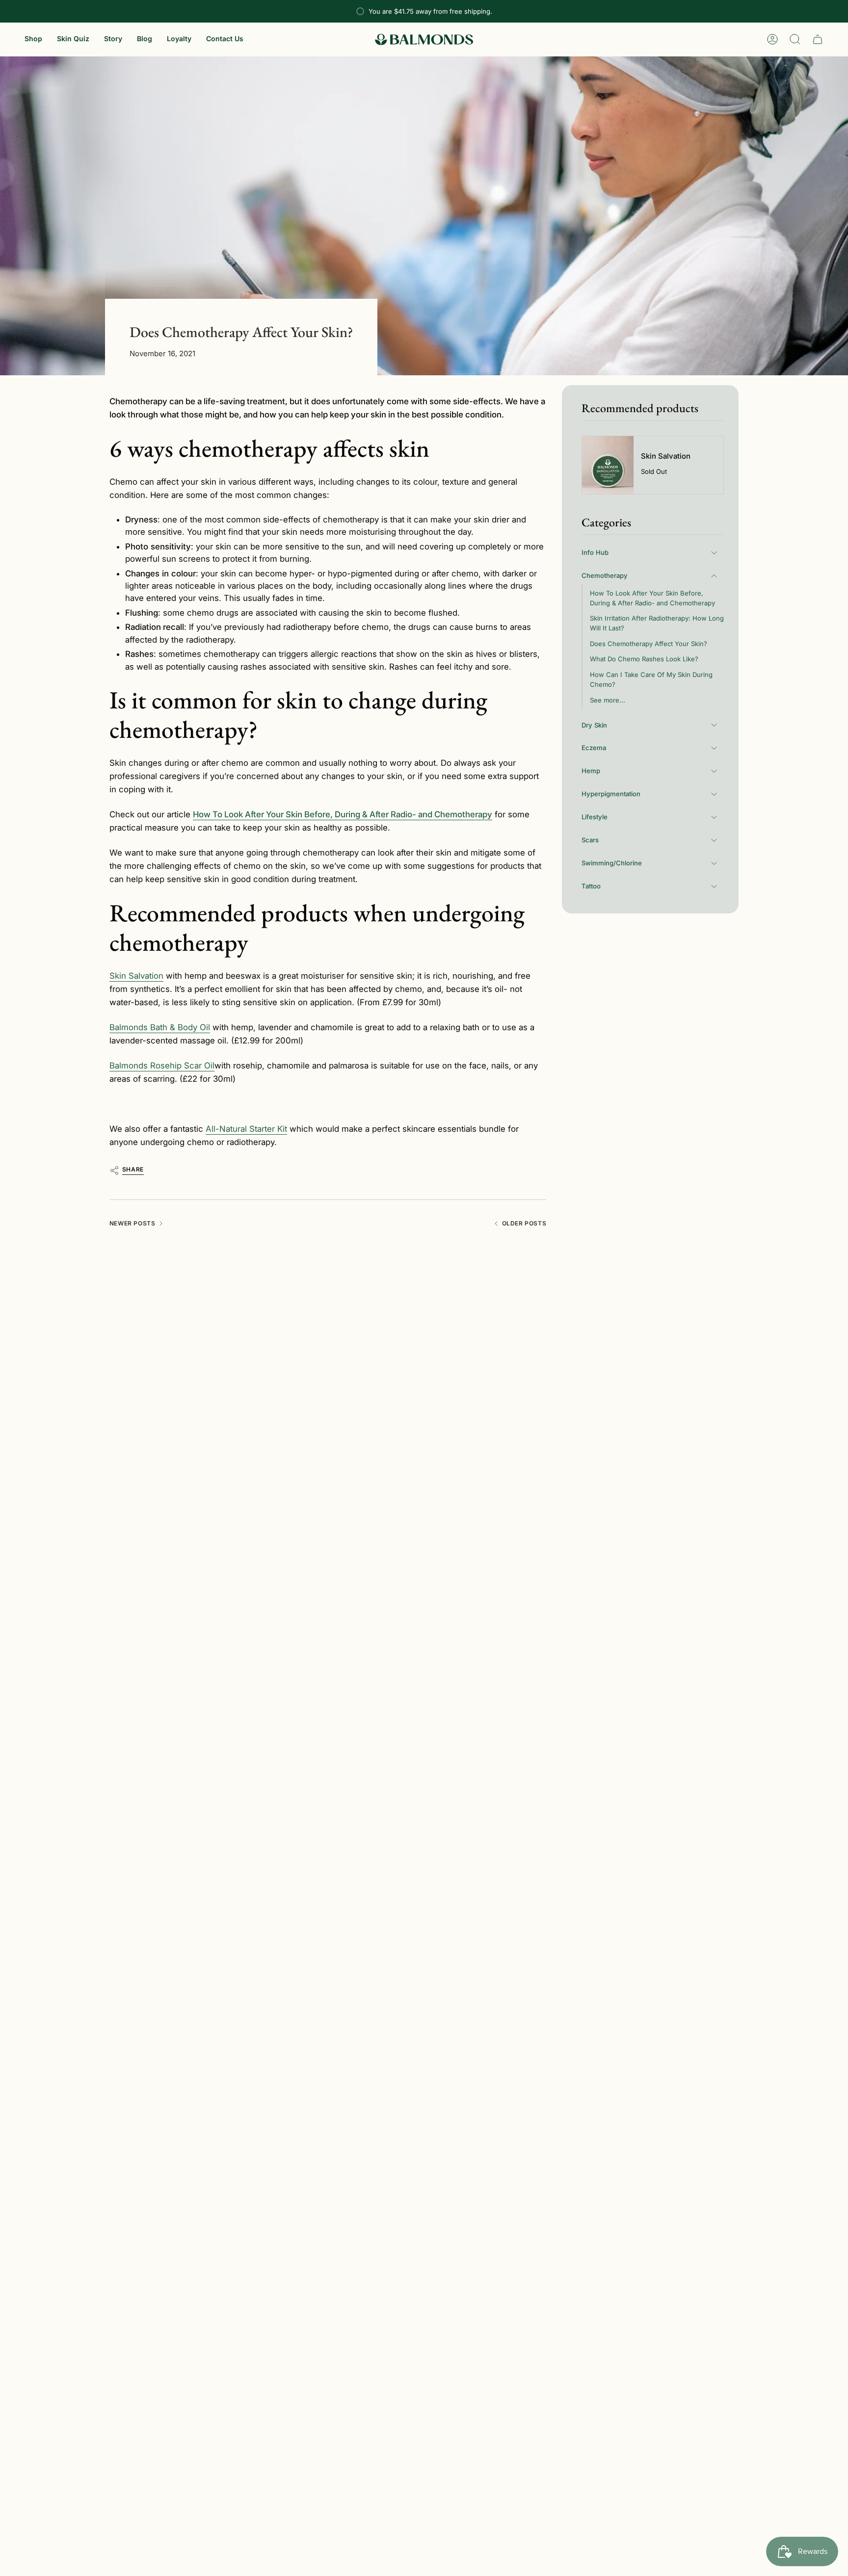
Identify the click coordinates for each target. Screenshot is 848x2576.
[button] (33, 39)
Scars (590, 840)
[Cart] (818, 39)
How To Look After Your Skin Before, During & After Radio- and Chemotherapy (652, 598)
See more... (608, 700)
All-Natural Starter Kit (246, 1129)
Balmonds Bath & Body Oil (160, 1027)
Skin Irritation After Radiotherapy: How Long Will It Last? (657, 623)
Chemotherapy (605, 575)
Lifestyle (595, 817)
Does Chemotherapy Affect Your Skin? (649, 644)
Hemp (591, 771)
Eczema (594, 748)
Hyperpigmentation (611, 794)
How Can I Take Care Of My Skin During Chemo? (651, 679)
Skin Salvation (136, 976)
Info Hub (595, 552)
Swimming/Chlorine (612, 863)
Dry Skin (594, 725)
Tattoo (591, 886)
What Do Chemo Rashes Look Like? (644, 659)
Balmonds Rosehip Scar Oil (162, 1066)
